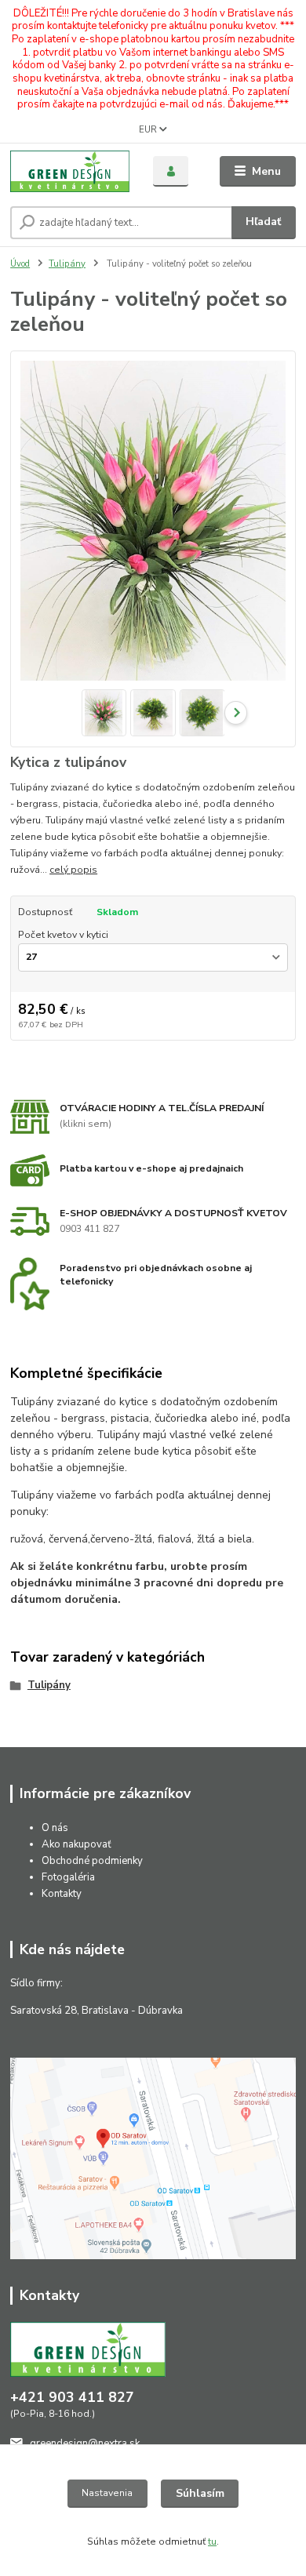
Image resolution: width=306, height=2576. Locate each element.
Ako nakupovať (76, 1844)
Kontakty (62, 1894)
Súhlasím (200, 2493)
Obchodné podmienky (92, 1861)
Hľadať (263, 222)
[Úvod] (70, 172)
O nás (55, 1828)
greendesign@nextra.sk (85, 2443)
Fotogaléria (68, 1877)
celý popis (73, 870)
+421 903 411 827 (72, 2397)
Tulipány (67, 264)
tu (212, 2541)
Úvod (20, 264)
